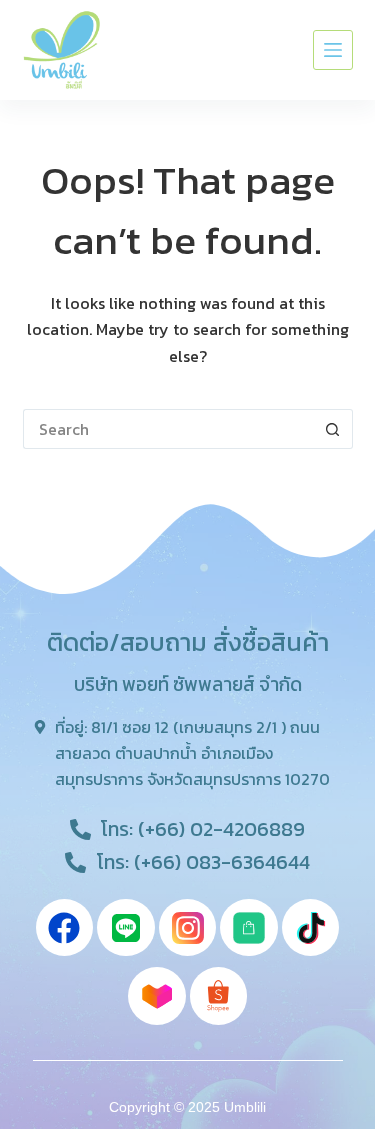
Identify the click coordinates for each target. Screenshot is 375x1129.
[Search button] (333, 429)
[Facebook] (65, 928)
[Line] (126, 928)
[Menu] (333, 50)
